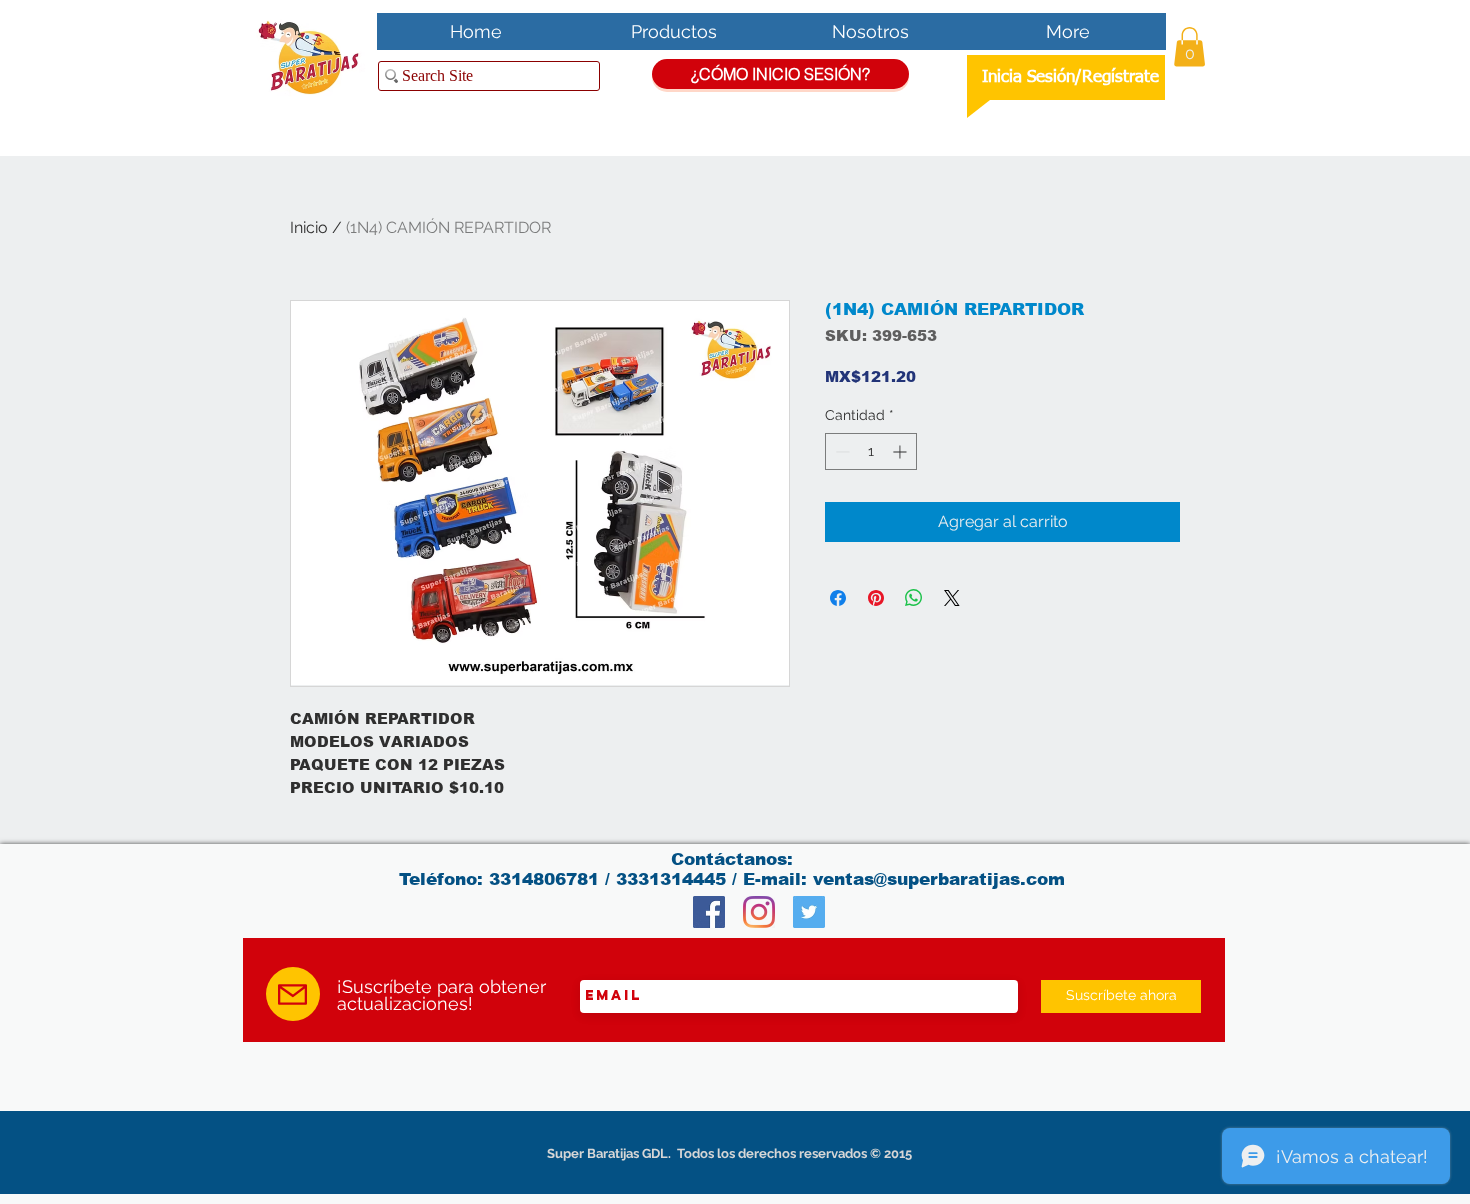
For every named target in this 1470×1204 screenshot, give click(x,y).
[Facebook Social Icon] (709, 912)
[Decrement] (840, 451)
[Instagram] (759, 912)
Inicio (309, 227)
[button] (1189, 46)
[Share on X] (952, 598)
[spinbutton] (871, 451)
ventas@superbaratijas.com (939, 879)
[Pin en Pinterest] (876, 598)
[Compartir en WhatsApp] (914, 598)
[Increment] (901, 451)
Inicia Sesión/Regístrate (1070, 77)
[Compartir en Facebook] (838, 598)
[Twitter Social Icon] (809, 912)
